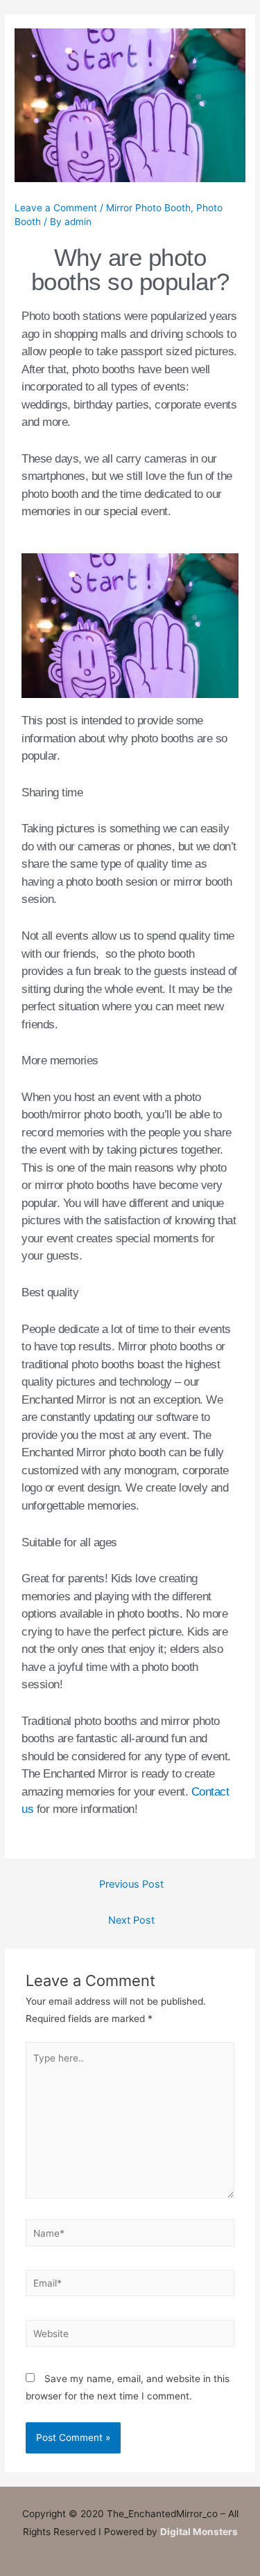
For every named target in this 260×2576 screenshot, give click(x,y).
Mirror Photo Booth (148, 208)
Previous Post (131, 1884)
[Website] (130, 2336)
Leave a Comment (56, 208)
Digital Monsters (199, 2532)
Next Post (131, 1920)
